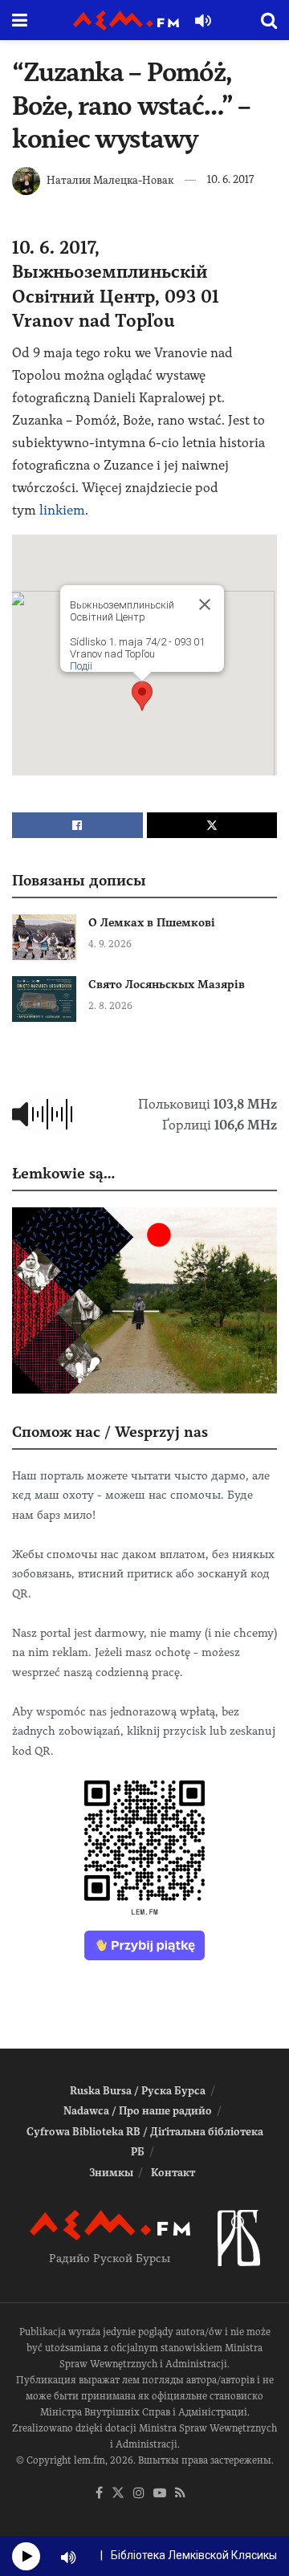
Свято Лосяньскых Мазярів (167, 984)
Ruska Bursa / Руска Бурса (138, 2091)
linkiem (62, 510)
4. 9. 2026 (110, 944)
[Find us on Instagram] (139, 2494)
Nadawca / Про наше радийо (138, 2111)
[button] (142, 696)
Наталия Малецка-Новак (110, 179)
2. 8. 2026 (110, 1006)
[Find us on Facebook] (99, 2494)
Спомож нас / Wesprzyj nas (110, 1432)
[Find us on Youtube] (160, 2494)
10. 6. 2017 (230, 179)
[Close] (205, 604)
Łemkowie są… (63, 1173)
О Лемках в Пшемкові (152, 922)
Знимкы (111, 2173)
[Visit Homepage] (126, 20)
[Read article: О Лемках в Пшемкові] (44, 937)
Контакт (173, 2173)
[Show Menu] (20, 20)
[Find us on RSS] (180, 2494)
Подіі (81, 666)
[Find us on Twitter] (118, 2494)
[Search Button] (269, 20)
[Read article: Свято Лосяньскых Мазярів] (44, 999)
